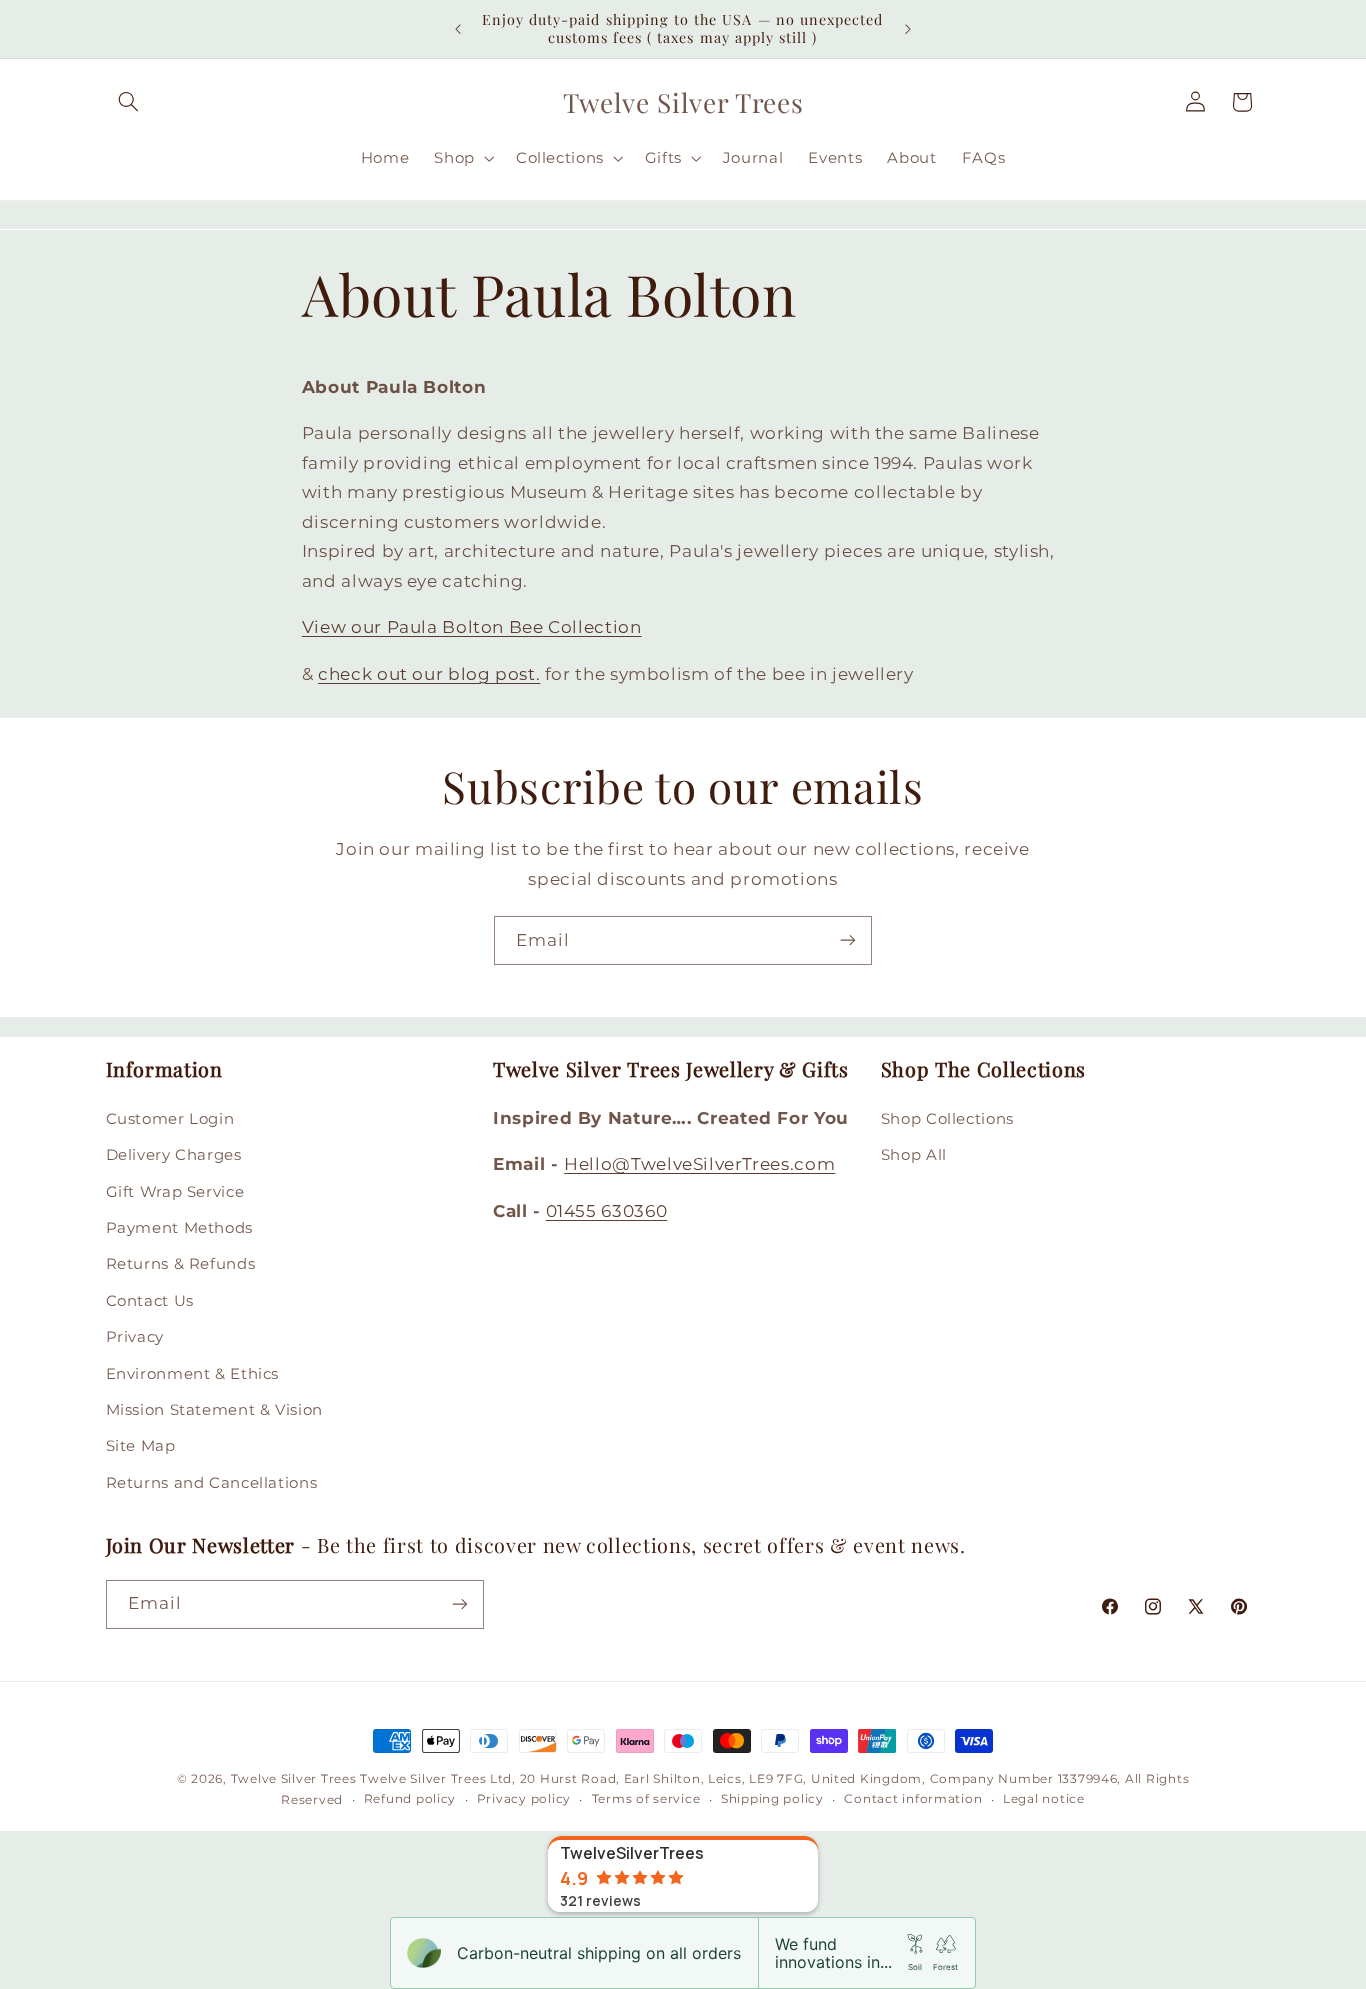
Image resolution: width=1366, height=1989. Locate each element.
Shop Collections (947, 1118)
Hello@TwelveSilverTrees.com (699, 1164)
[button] (129, 102)
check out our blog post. (429, 674)
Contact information (913, 1800)
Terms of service (646, 1800)
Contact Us (150, 1300)
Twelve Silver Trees (294, 1779)
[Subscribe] (848, 940)
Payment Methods (179, 1227)
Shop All (914, 1155)
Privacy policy (524, 1800)
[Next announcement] (908, 29)
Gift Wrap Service (175, 1191)
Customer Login (170, 1118)
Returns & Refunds (181, 1264)
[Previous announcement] (458, 29)
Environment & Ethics (193, 1373)
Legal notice (1044, 1800)
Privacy (135, 1337)
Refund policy (410, 1800)
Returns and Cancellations (212, 1482)
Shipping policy (772, 1800)
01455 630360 (607, 1210)
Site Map (141, 1446)
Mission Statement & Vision (214, 1409)
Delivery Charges (174, 1155)
